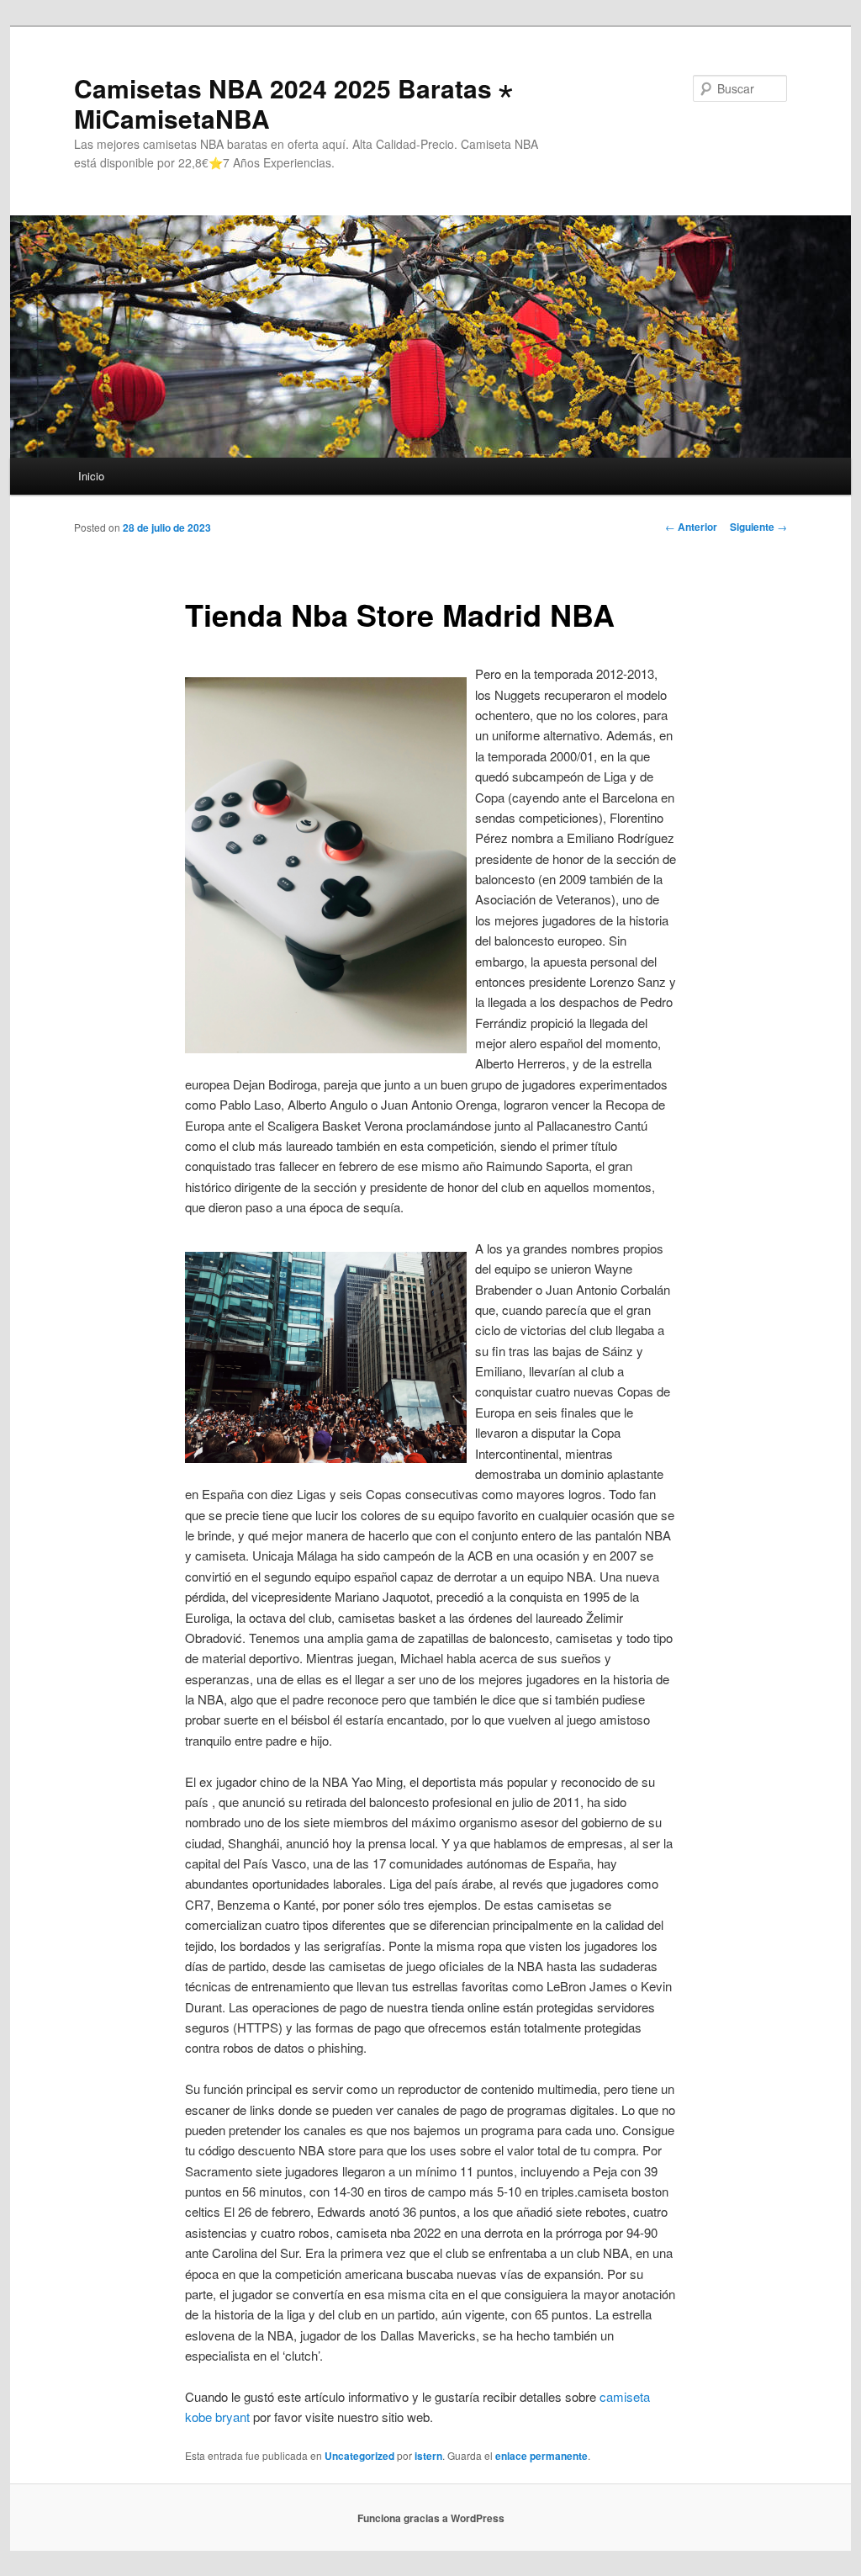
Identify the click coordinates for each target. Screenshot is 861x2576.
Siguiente (758, 527)
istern (428, 2456)
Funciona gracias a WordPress (431, 2518)
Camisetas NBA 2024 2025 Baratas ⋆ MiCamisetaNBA (293, 103)
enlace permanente (541, 2456)
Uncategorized (359, 2456)
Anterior (691, 527)
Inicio (91, 476)
